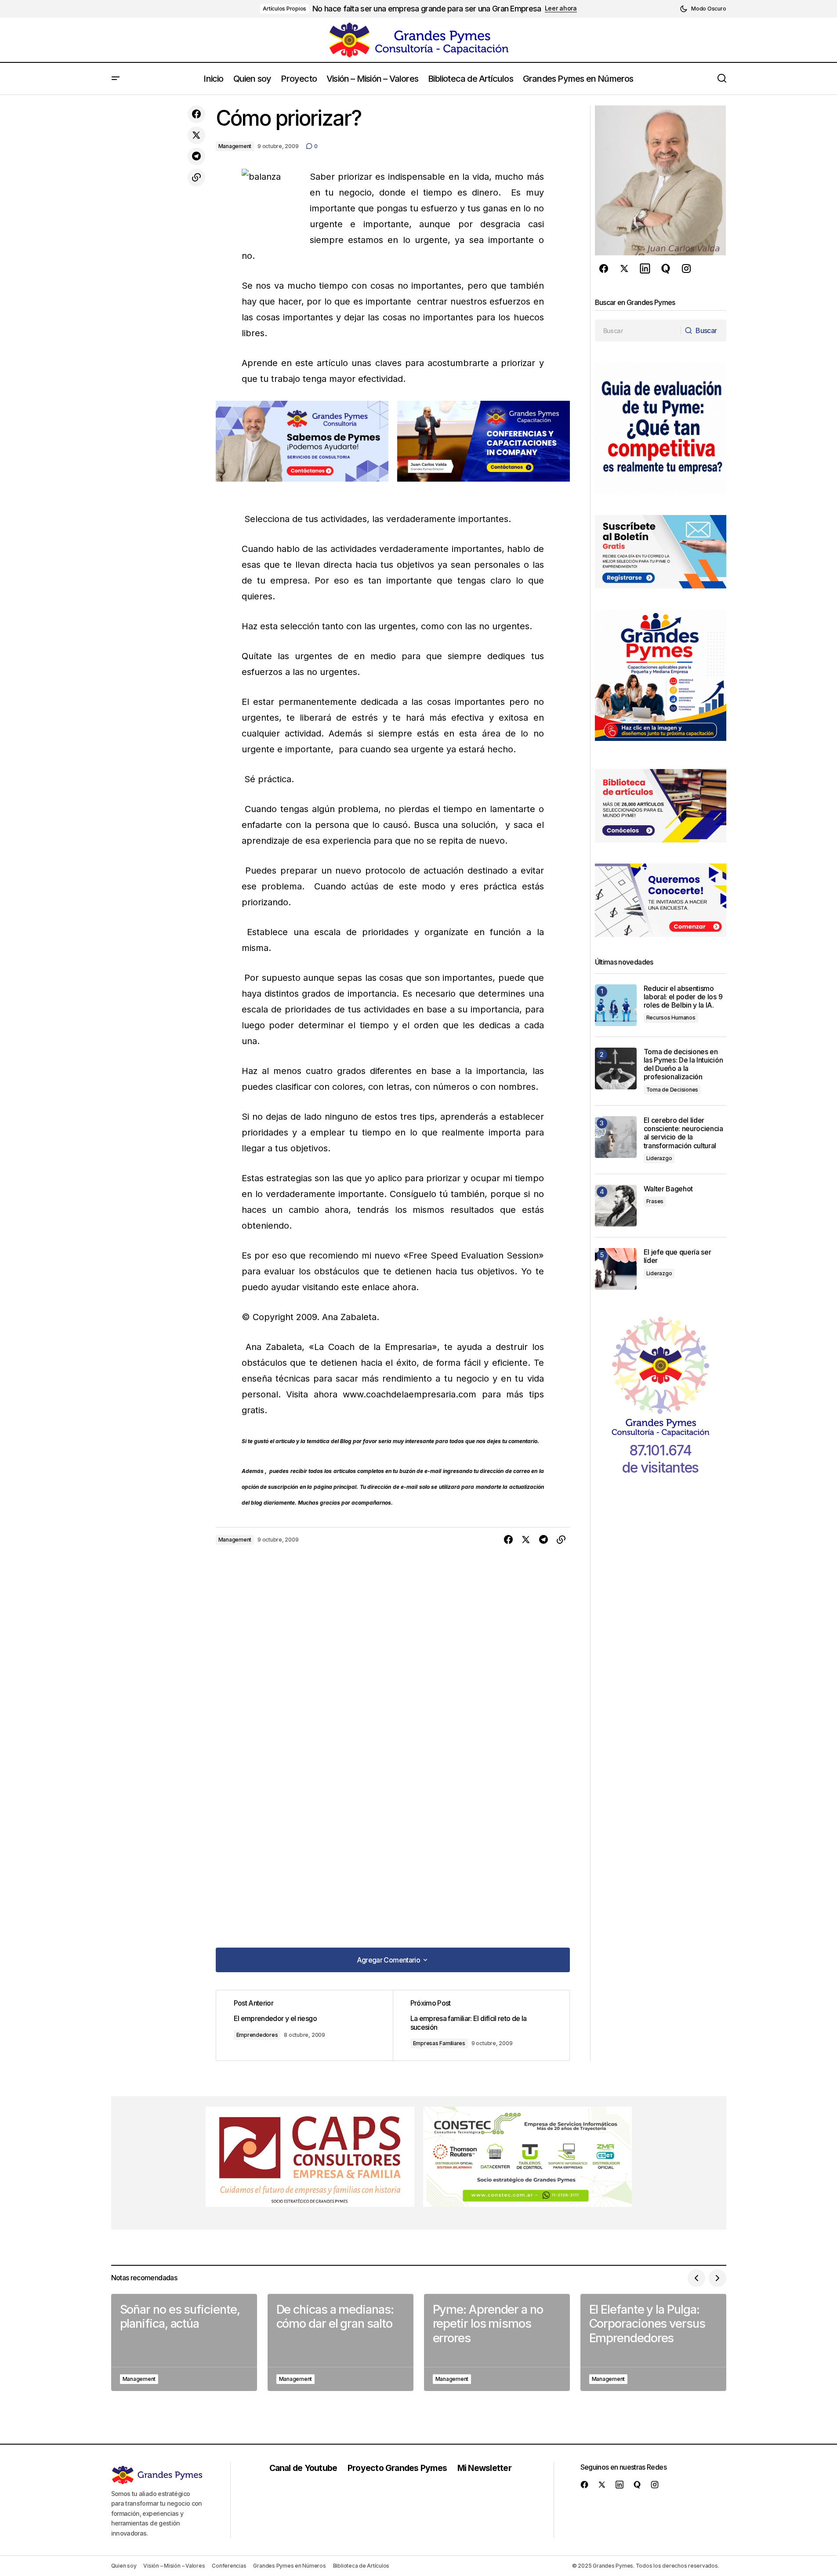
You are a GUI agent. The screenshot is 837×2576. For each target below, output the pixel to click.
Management (235, 146)
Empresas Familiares (439, 2043)
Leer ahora (561, 8)
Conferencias (229, 2566)
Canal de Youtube (303, 2468)
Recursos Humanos (671, 1018)
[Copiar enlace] (196, 178)
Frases (655, 1201)
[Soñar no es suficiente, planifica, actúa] (184, 2342)
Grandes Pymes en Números (289, 2566)
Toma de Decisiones (672, 1090)
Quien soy (124, 2566)
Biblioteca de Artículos (361, 2566)
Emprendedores (257, 2035)
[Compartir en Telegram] (196, 156)
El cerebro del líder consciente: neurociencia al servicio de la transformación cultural (683, 1133)
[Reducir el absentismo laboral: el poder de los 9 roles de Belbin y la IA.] (616, 1005)
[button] (703, 9)
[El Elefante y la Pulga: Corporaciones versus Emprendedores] (653, 2342)
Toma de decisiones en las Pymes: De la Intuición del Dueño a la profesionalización (683, 1065)
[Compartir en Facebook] (196, 114)
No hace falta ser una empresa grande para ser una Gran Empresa (427, 9)
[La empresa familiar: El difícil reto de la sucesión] (481, 2025)
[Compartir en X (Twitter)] (196, 135)
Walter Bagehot (669, 1189)
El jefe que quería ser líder (678, 1256)
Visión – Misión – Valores (174, 2566)
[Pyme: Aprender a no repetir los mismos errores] (497, 2342)
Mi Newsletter (484, 2468)
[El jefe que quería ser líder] (616, 1269)
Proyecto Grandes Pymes (397, 2468)
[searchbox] (638, 330)
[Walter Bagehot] (616, 1206)
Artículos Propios (284, 9)
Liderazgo (659, 1158)
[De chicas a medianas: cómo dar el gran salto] (341, 2342)
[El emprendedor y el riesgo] (304, 2025)
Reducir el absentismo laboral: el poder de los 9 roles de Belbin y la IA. (683, 997)
